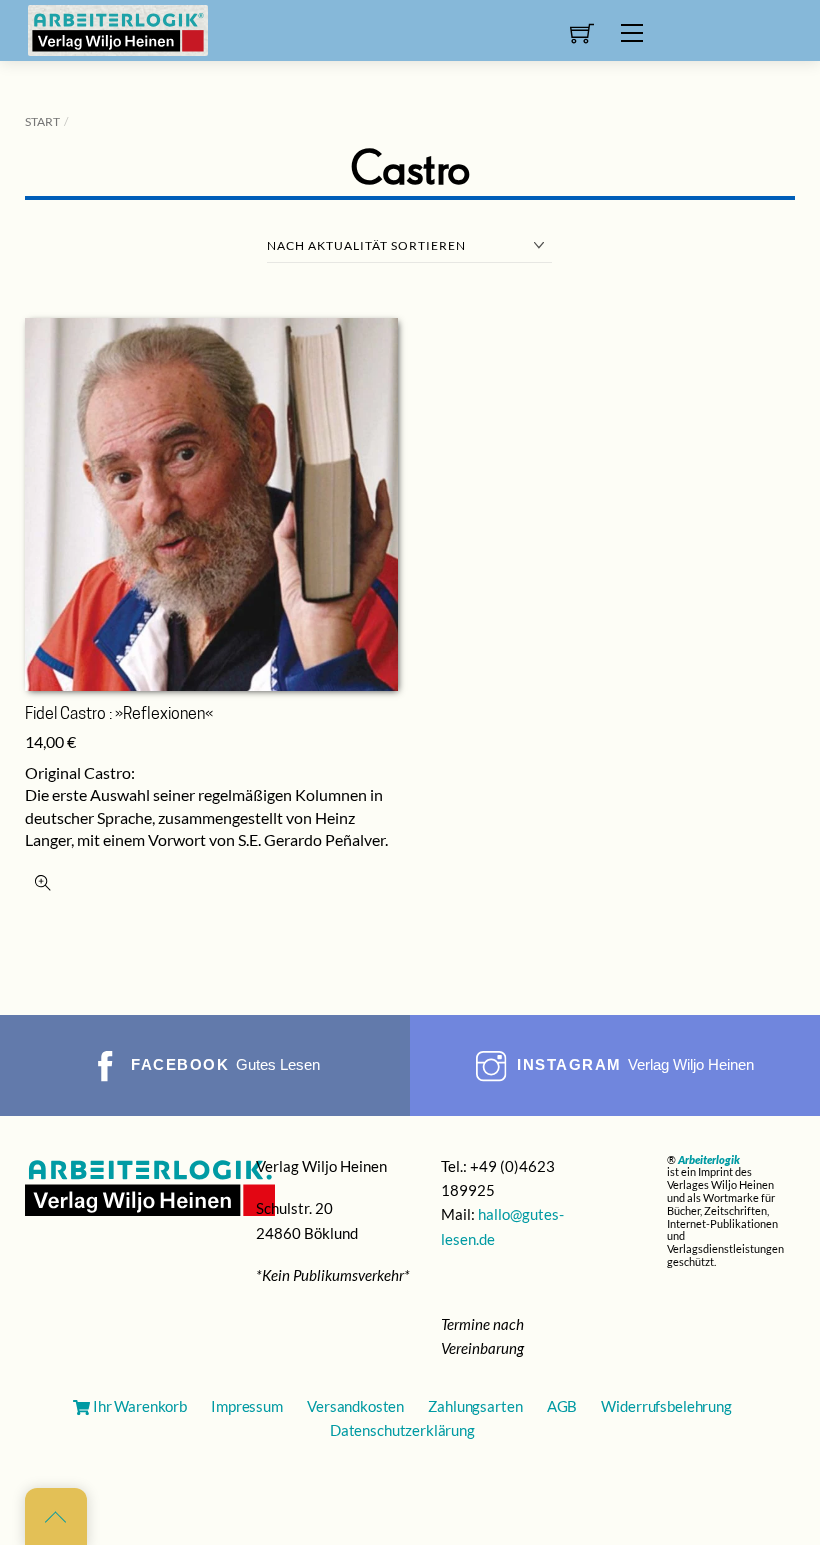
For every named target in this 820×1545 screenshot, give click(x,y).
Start (42, 121)
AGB (562, 1406)
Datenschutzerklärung (402, 1430)
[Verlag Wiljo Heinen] (118, 28)
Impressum (247, 1406)
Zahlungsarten (475, 1406)
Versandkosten (355, 1406)
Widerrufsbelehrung (666, 1406)
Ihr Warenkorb (138, 1406)
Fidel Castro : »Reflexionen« (119, 715)
